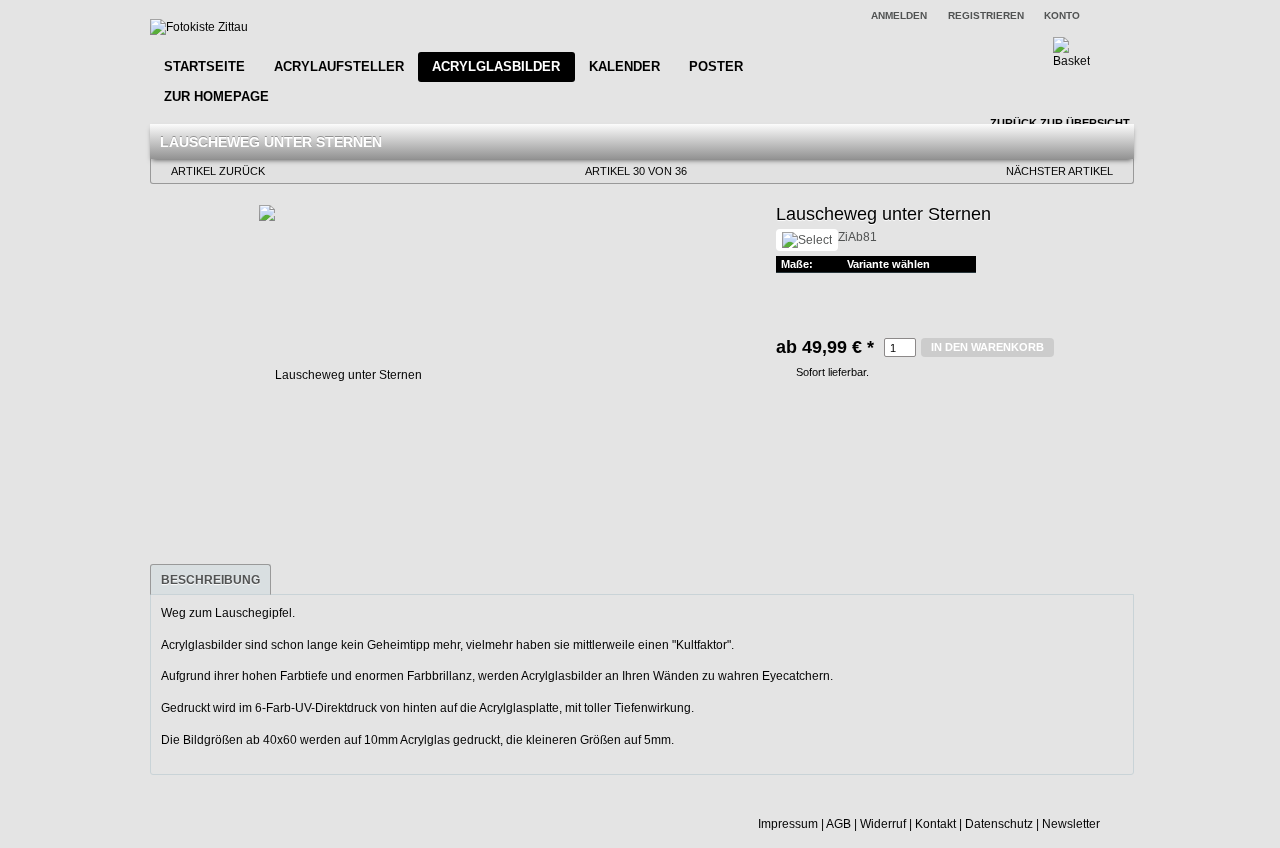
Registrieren (986, 15)
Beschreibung (210, 580)
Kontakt (935, 824)
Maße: (797, 264)
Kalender (624, 66)
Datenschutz (999, 824)
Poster (716, 66)
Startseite (204, 66)
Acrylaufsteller (339, 66)
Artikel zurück (218, 171)
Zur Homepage (216, 96)
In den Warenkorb (987, 347)
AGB (838, 824)
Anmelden (899, 15)
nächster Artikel (1059, 171)
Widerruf (883, 824)
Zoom (169, 223)
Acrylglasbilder (496, 66)
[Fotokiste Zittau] (199, 27)
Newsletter (1071, 824)
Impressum (788, 824)
